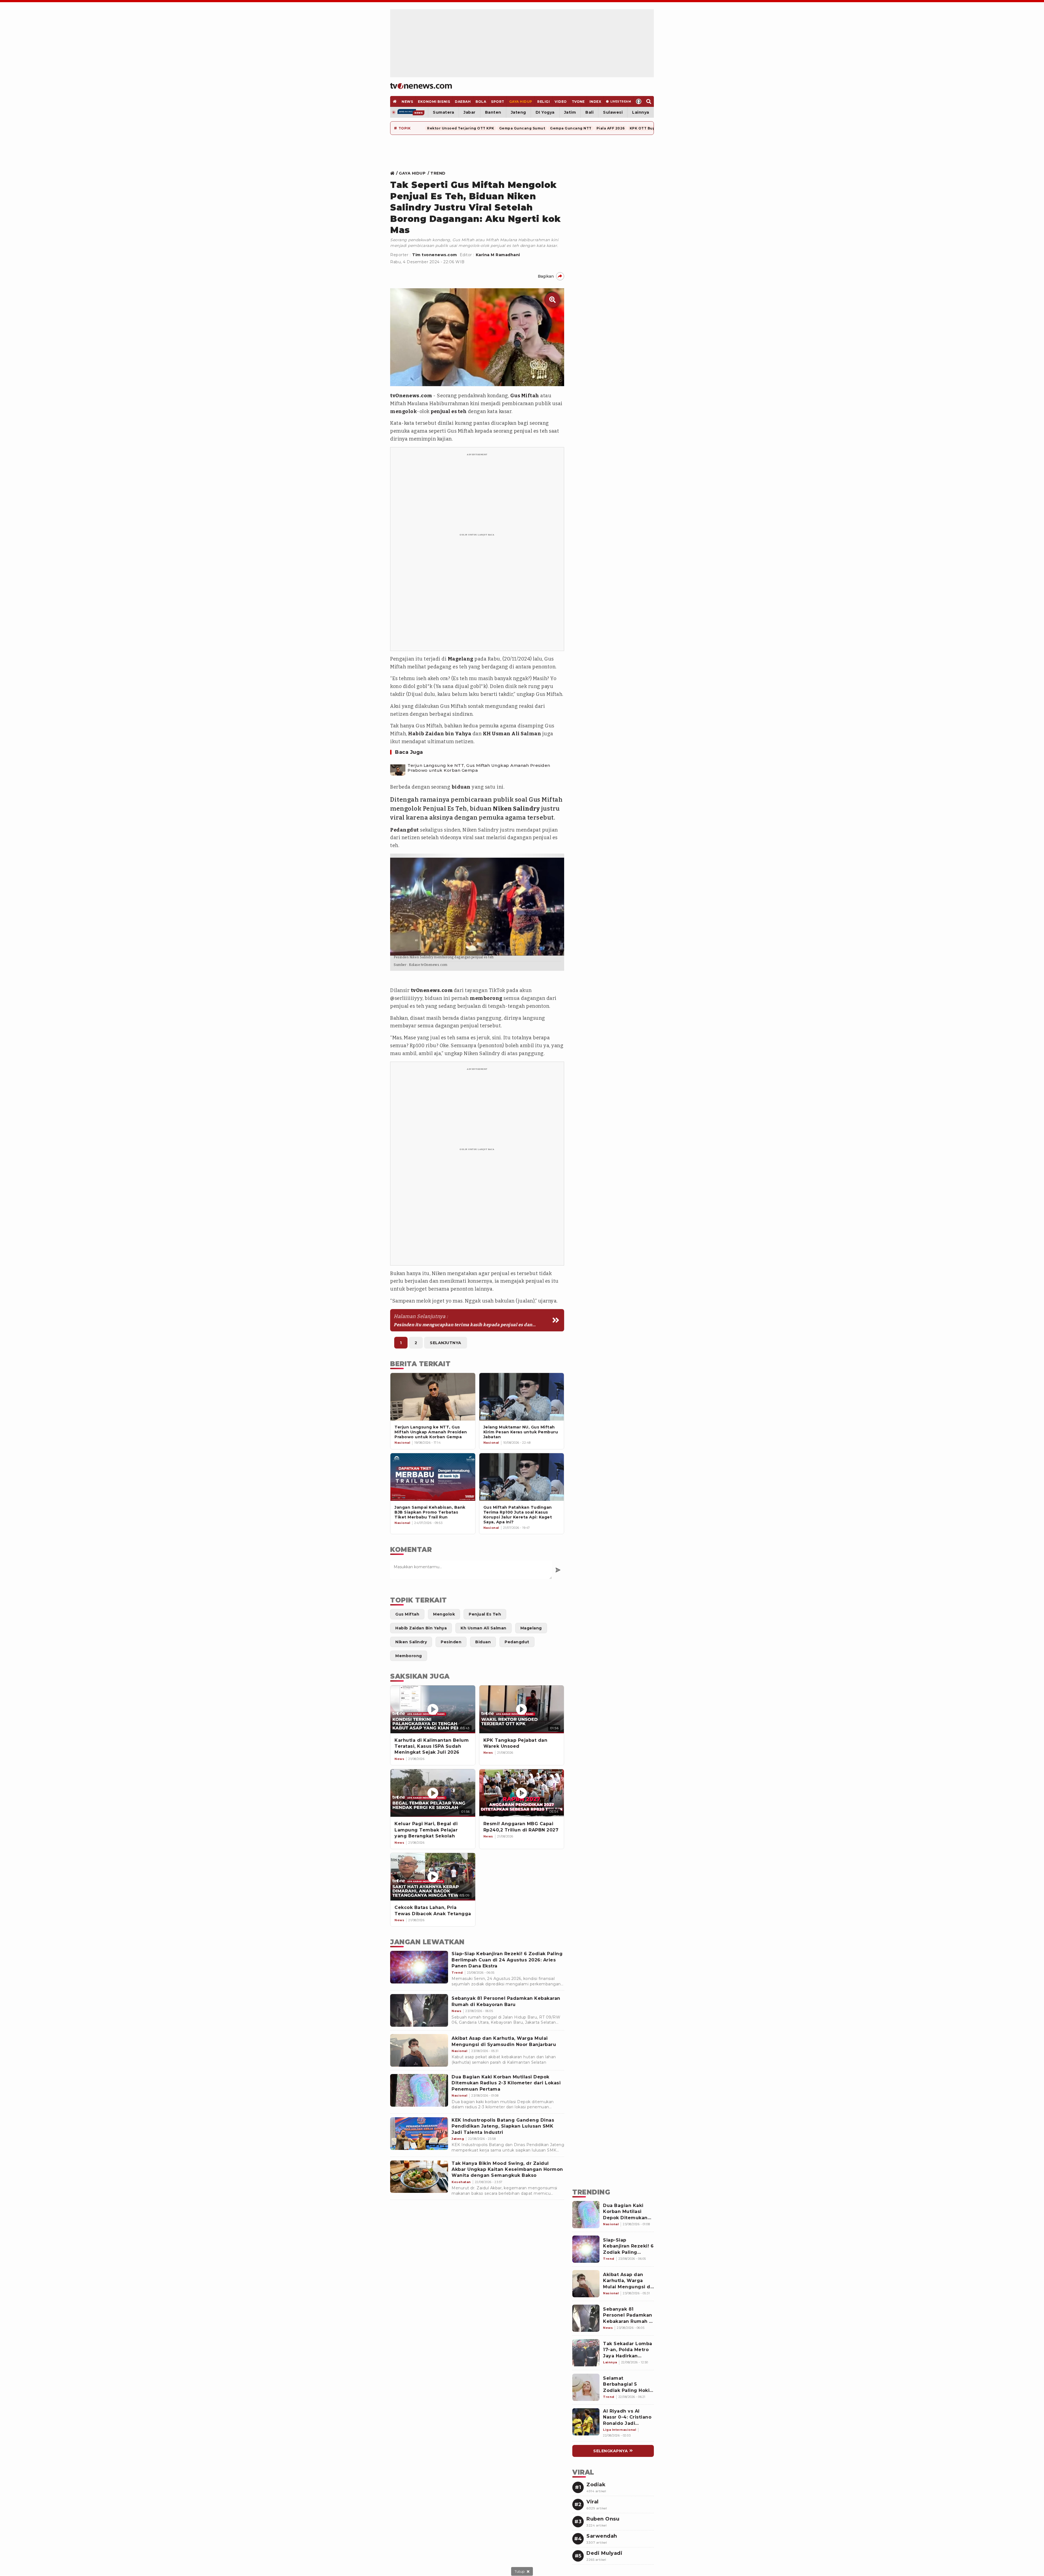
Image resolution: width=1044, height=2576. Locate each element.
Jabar (470, 112)
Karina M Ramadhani (498, 255)
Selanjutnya (446, 1343)
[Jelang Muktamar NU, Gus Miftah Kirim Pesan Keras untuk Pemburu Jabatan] (522, 1397)
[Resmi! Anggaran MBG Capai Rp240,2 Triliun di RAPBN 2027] (522, 1793)
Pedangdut (405, 830)
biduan (461, 787)
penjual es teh (449, 411)
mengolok (403, 411)
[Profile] (639, 101)
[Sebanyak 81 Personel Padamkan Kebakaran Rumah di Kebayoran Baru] (419, 2010)
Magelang (461, 659)
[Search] (649, 101)
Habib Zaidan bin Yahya (440, 734)
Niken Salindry (516, 809)
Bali (589, 112)
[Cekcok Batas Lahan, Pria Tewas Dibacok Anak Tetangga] (433, 1877)
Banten (493, 112)
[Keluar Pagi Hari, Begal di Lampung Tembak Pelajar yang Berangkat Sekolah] (433, 1793)
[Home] (421, 86)
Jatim (570, 112)
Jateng (518, 112)
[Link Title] (394, 173)
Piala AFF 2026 (611, 128)
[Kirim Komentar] (558, 1570)
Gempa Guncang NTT (571, 128)
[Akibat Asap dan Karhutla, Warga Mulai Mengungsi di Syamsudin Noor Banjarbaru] (419, 2050)
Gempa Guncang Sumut (522, 128)
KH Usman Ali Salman (512, 734)
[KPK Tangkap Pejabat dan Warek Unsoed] (522, 1709)
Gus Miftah (525, 396)
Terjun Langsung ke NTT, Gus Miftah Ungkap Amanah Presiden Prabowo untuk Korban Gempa (479, 768)
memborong (486, 998)
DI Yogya (545, 112)
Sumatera (443, 112)
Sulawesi (613, 112)
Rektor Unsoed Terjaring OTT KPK (461, 128)
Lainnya (641, 112)
